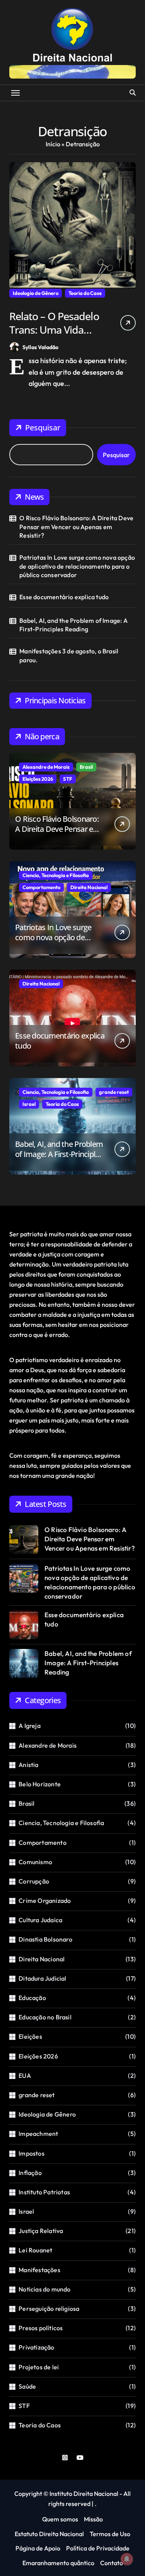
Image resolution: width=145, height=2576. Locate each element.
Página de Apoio (38, 2548)
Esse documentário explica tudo (64, 597)
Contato (112, 2563)
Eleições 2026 (38, 779)
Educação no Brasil (45, 2017)
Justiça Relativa (41, 2231)
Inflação (30, 2173)
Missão (93, 2519)
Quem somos (60, 2519)
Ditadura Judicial (42, 1978)
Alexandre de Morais (46, 767)
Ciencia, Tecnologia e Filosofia (56, 875)
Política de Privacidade (98, 2548)
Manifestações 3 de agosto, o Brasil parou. (69, 655)
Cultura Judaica (40, 1920)
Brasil (86, 767)
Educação (32, 1998)
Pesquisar (43, 428)
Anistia (28, 1765)
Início (53, 144)
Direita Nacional (89, 887)
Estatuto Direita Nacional (49, 2534)
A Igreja (30, 1726)
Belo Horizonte (40, 1784)
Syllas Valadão (40, 347)
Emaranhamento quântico (58, 2563)
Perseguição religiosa (49, 2309)
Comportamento (41, 887)
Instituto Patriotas (44, 2192)
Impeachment (38, 2134)
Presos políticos (41, 2328)
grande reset (114, 1092)
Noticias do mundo (44, 2289)
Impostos (32, 2153)
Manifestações (39, 2270)
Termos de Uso (110, 2534)
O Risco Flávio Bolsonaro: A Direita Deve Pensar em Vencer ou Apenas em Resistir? (76, 527)
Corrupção (34, 1881)
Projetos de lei (39, 2367)
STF (68, 779)
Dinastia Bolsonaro (45, 1939)
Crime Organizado (45, 1901)
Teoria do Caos (85, 293)
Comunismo (35, 1862)
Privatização (36, 2347)
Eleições (30, 2036)
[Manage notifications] (127, 2559)
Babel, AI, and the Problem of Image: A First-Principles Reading (73, 625)
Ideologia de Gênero (36, 293)
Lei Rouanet (35, 2250)
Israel (29, 1104)
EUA (25, 2076)
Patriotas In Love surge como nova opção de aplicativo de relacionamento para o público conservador (77, 566)
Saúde (27, 2386)
